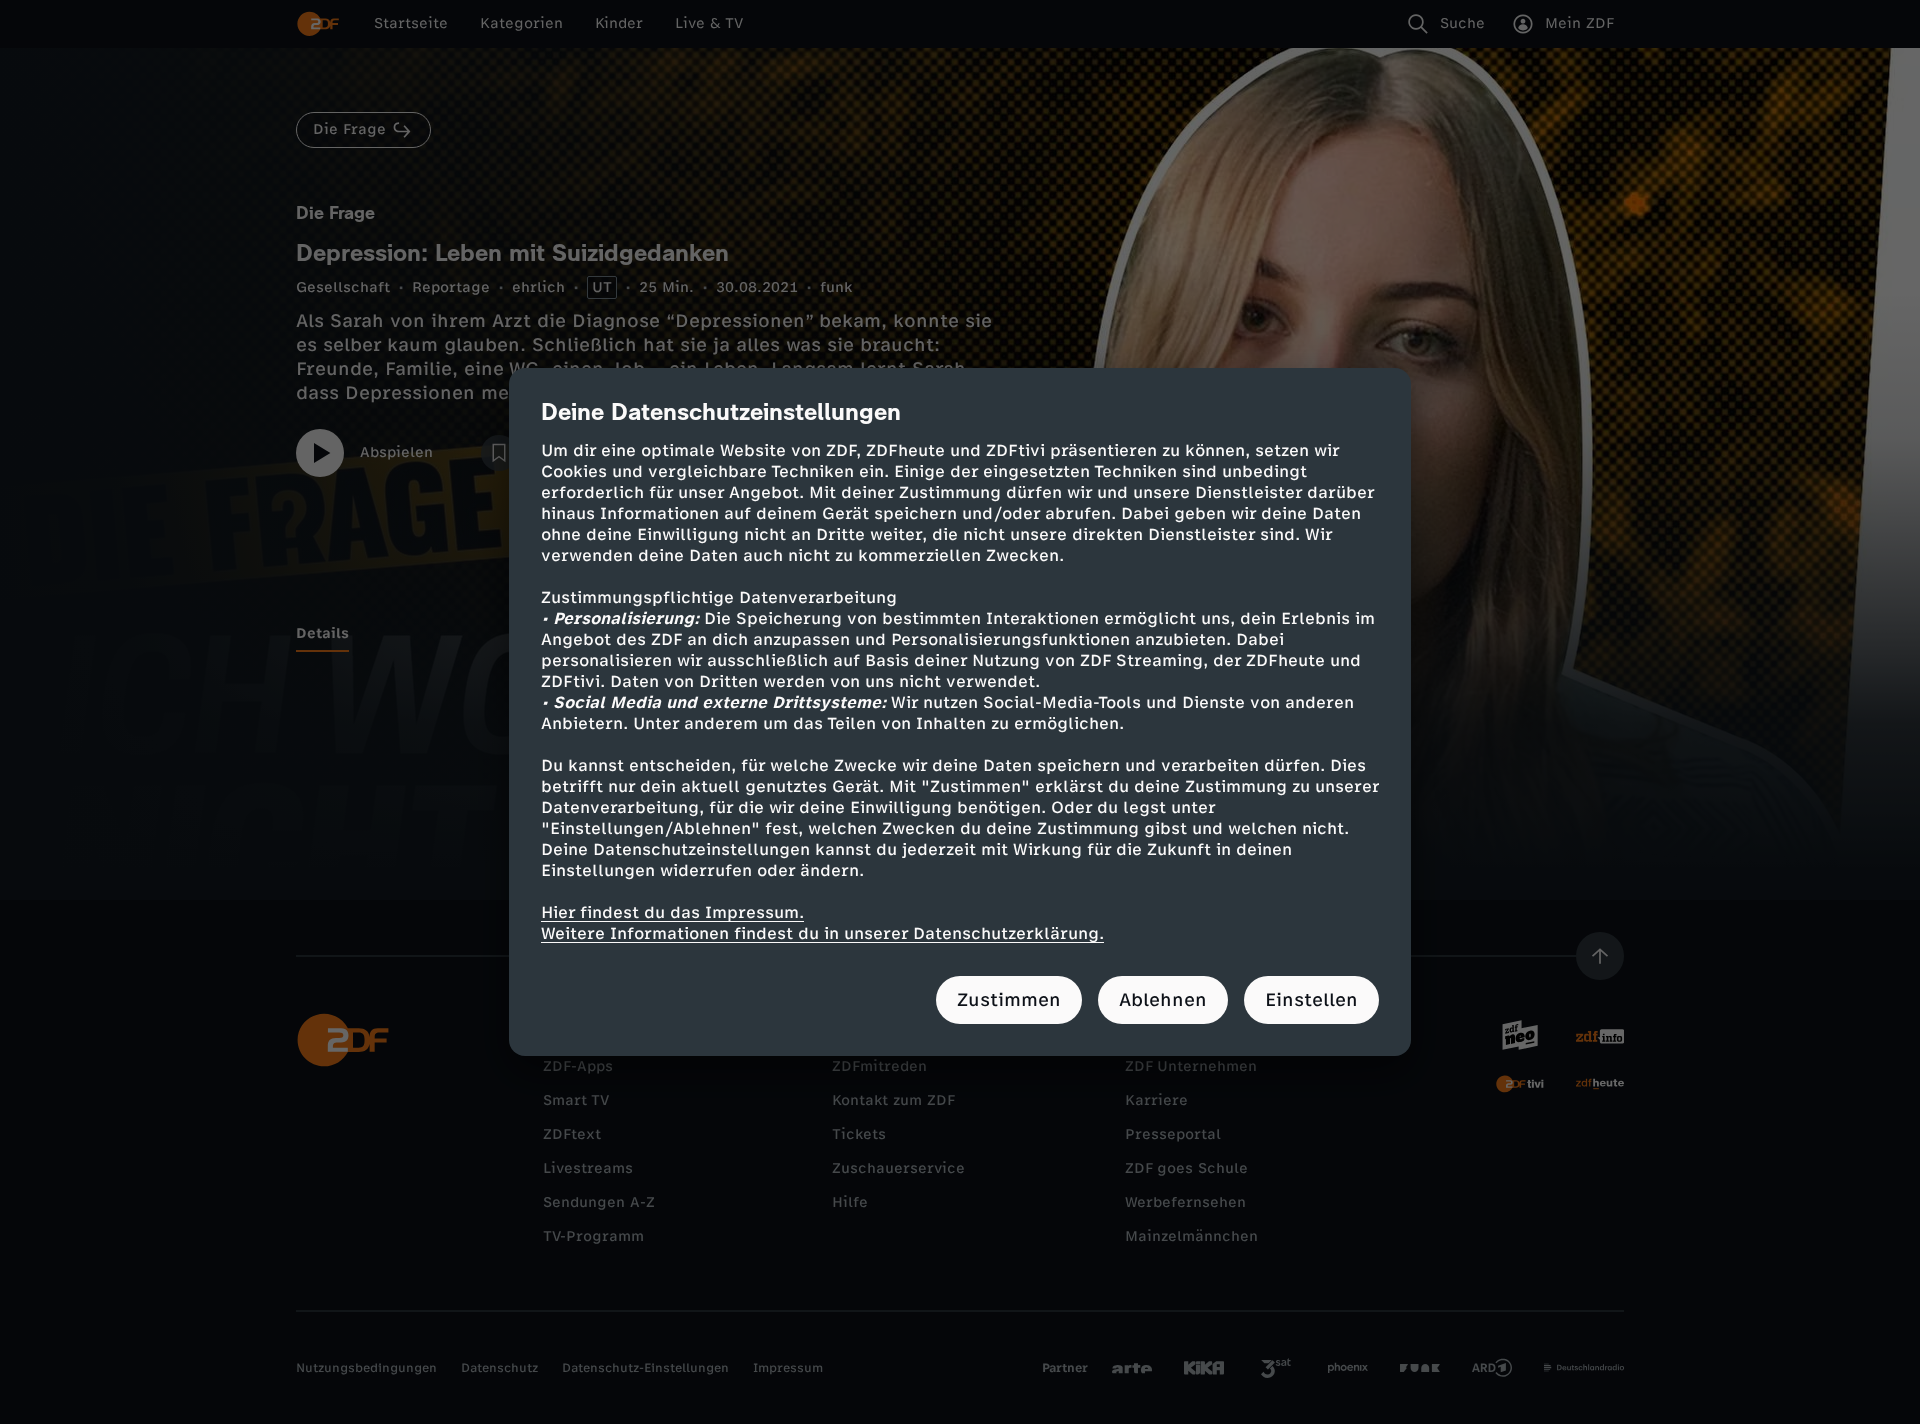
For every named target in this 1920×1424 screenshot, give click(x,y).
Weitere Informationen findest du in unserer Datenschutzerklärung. (822, 933)
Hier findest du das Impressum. (672, 912)
